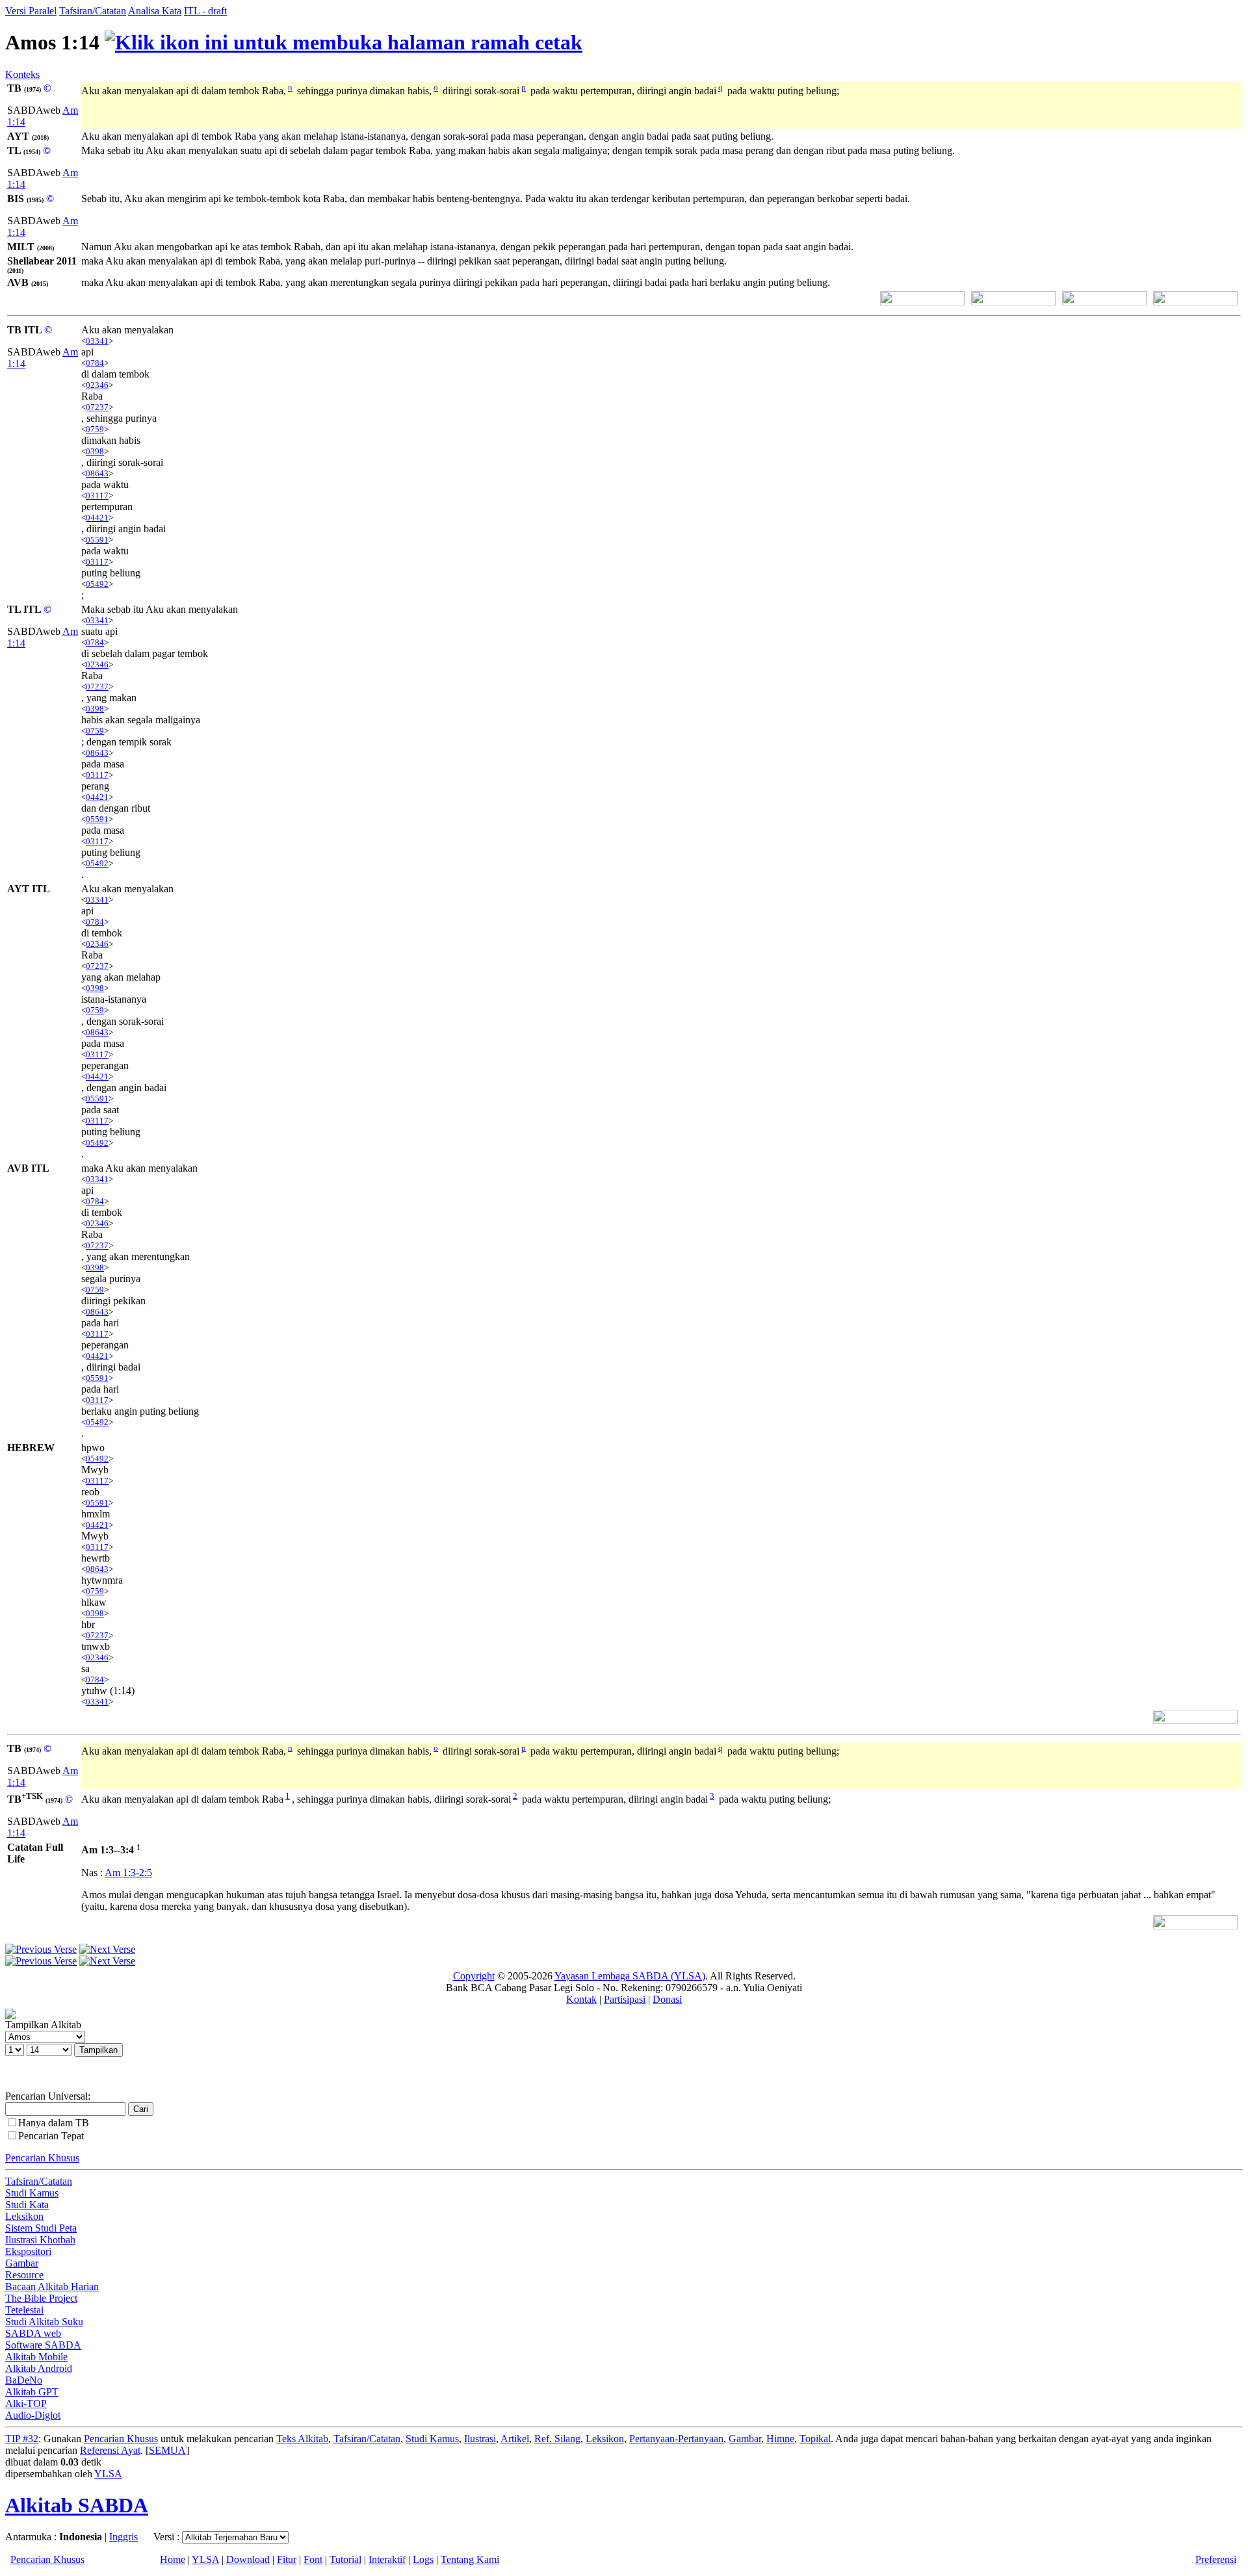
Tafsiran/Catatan (93, 11)
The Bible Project (41, 2298)
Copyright (474, 1976)
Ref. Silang (557, 2439)
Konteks (22, 74)
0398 (95, 451)
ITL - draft (205, 11)
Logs (423, 2559)
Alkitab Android (39, 2368)
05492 (97, 584)
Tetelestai (24, 2310)
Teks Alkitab (302, 2439)
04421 (97, 518)
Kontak (581, 1999)
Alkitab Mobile (36, 2357)
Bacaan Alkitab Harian (52, 2286)
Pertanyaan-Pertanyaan (676, 2439)
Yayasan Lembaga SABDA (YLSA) (630, 1976)
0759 (95, 429)
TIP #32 (22, 2439)
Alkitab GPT (32, 2392)
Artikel (515, 2439)
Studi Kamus (32, 2193)
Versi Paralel (31, 11)
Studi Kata (27, 2205)
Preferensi (1216, 2559)
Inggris (123, 2537)
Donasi (667, 1999)
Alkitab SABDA (77, 2505)
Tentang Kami (470, 2559)
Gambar (22, 2263)
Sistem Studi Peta (41, 2228)
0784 (95, 363)
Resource (24, 2275)
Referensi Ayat (110, 2450)
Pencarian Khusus (42, 2158)
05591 (97, 540)
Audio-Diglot (33, 2415)
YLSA (108, 2474)
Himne (780, 2439)
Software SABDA (43, 2345)
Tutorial (345, 2559)
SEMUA (167, 2450)
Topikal (815, 2439)
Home (173, 2559)
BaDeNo (24, 2380)
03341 (97, 341)
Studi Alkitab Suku (44, 2322)
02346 (97, 385)
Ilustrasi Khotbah (40, 2240)
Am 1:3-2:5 (128, 1873)
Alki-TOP (26, 2403)
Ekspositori (28, 2251)
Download (248, 2559)
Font (313, 2559)
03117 (97, 496)
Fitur (287, 2559)
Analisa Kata (155, 11)
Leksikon (24, 2216)
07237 (97, 407)
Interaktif (387, 2559)
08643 (97, 473)
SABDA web (33, 2333)
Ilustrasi (480, 2439)
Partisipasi (625, 1999)
